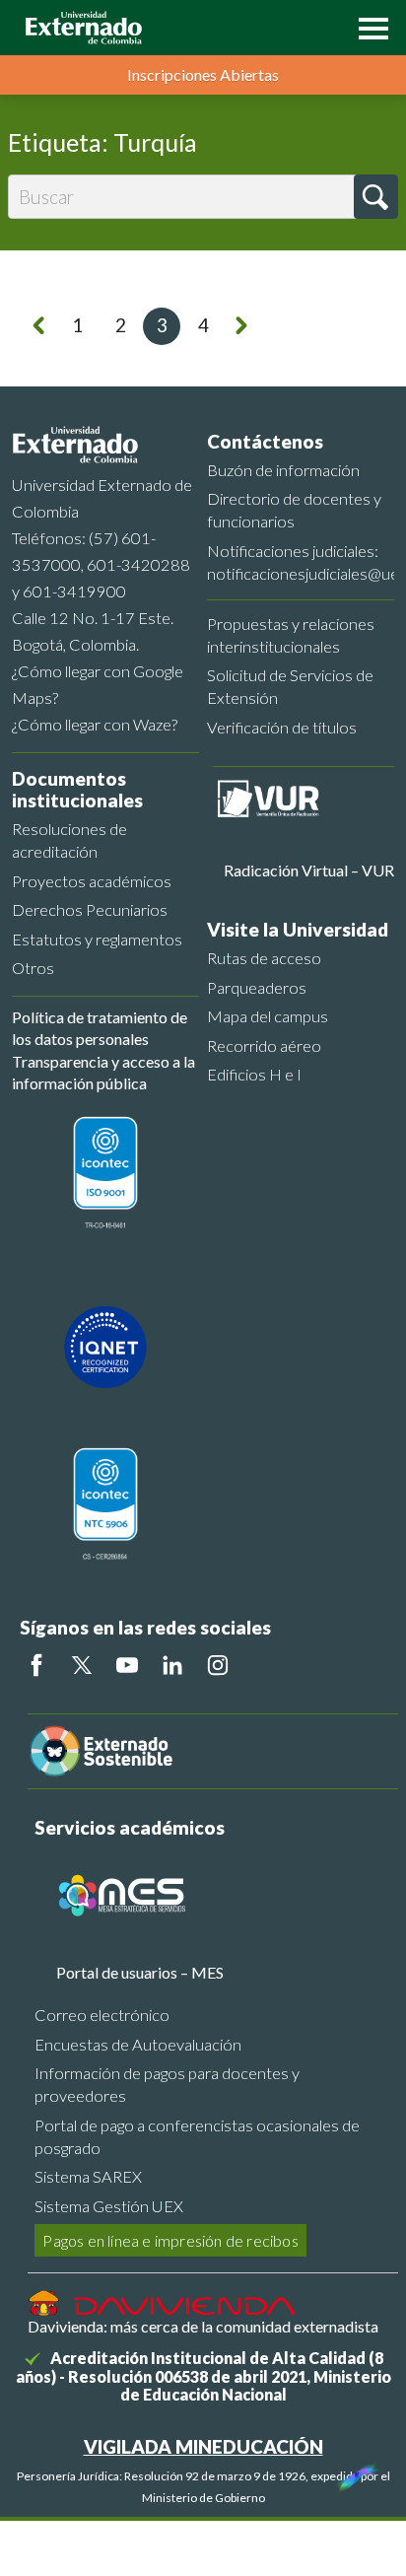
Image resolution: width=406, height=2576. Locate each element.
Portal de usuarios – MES (140, 1972)
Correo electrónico (102, 2015)
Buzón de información (283, 470)
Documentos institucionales (77, 790)
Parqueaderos (257, 987)
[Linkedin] (172, 1665)
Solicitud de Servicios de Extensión (290, 686)
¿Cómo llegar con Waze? (95, 724)
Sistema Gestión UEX (109, 2206)
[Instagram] (218, 1665)
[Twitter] (82, 1665)
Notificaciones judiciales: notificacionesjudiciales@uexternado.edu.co (301, 562)
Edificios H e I (254, 1074)
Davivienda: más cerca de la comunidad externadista (203, 2326)
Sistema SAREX (88, 2176)
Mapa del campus (268, 1016)
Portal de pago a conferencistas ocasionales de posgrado (197, 2136)
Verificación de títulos (282, 727)
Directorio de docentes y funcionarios (294, 510)
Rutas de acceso (264, 958)
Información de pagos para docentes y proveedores (167, 2084)
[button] (369, 27)
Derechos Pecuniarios (90, 909)
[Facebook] (36, 1665)
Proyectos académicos (92, 881)
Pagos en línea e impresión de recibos (170, 2240)
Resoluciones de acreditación (69, 840)
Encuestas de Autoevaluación (138, 2044)
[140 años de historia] (355, 2472)
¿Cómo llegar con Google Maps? (98, 684)
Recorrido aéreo (264, 1045)
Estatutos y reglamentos (97, 939)
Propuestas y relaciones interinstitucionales (291, 635)
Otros (33, 968)
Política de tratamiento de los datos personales (100, 1028)
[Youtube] (127, 1665)
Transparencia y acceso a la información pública (103, 1072)
